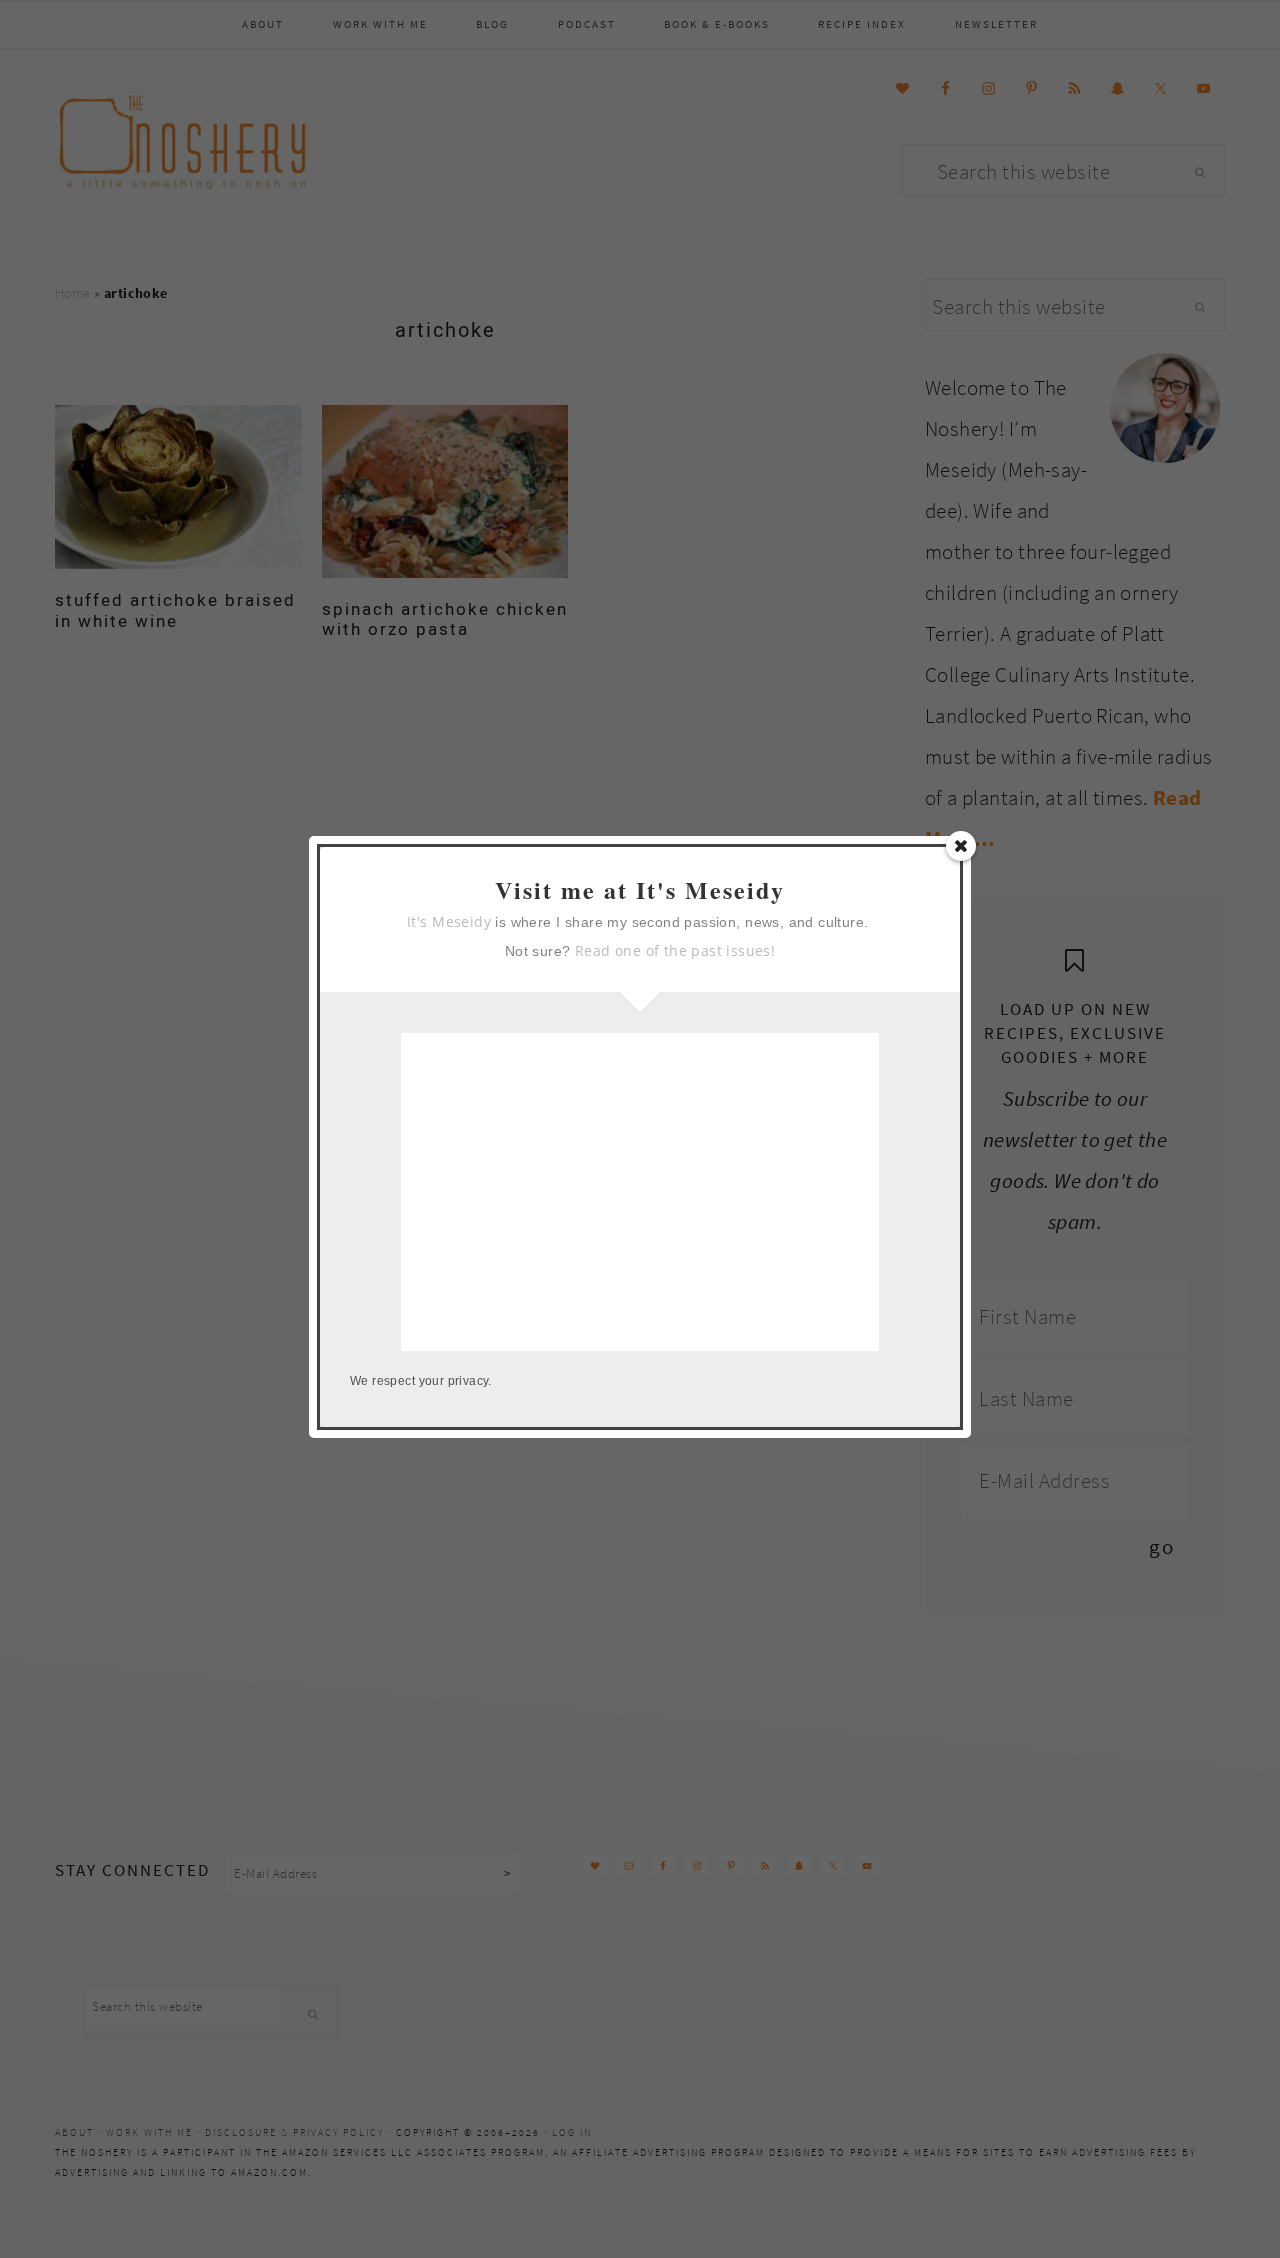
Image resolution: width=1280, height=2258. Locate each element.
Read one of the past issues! (675, 950)
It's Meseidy (449, 921)
